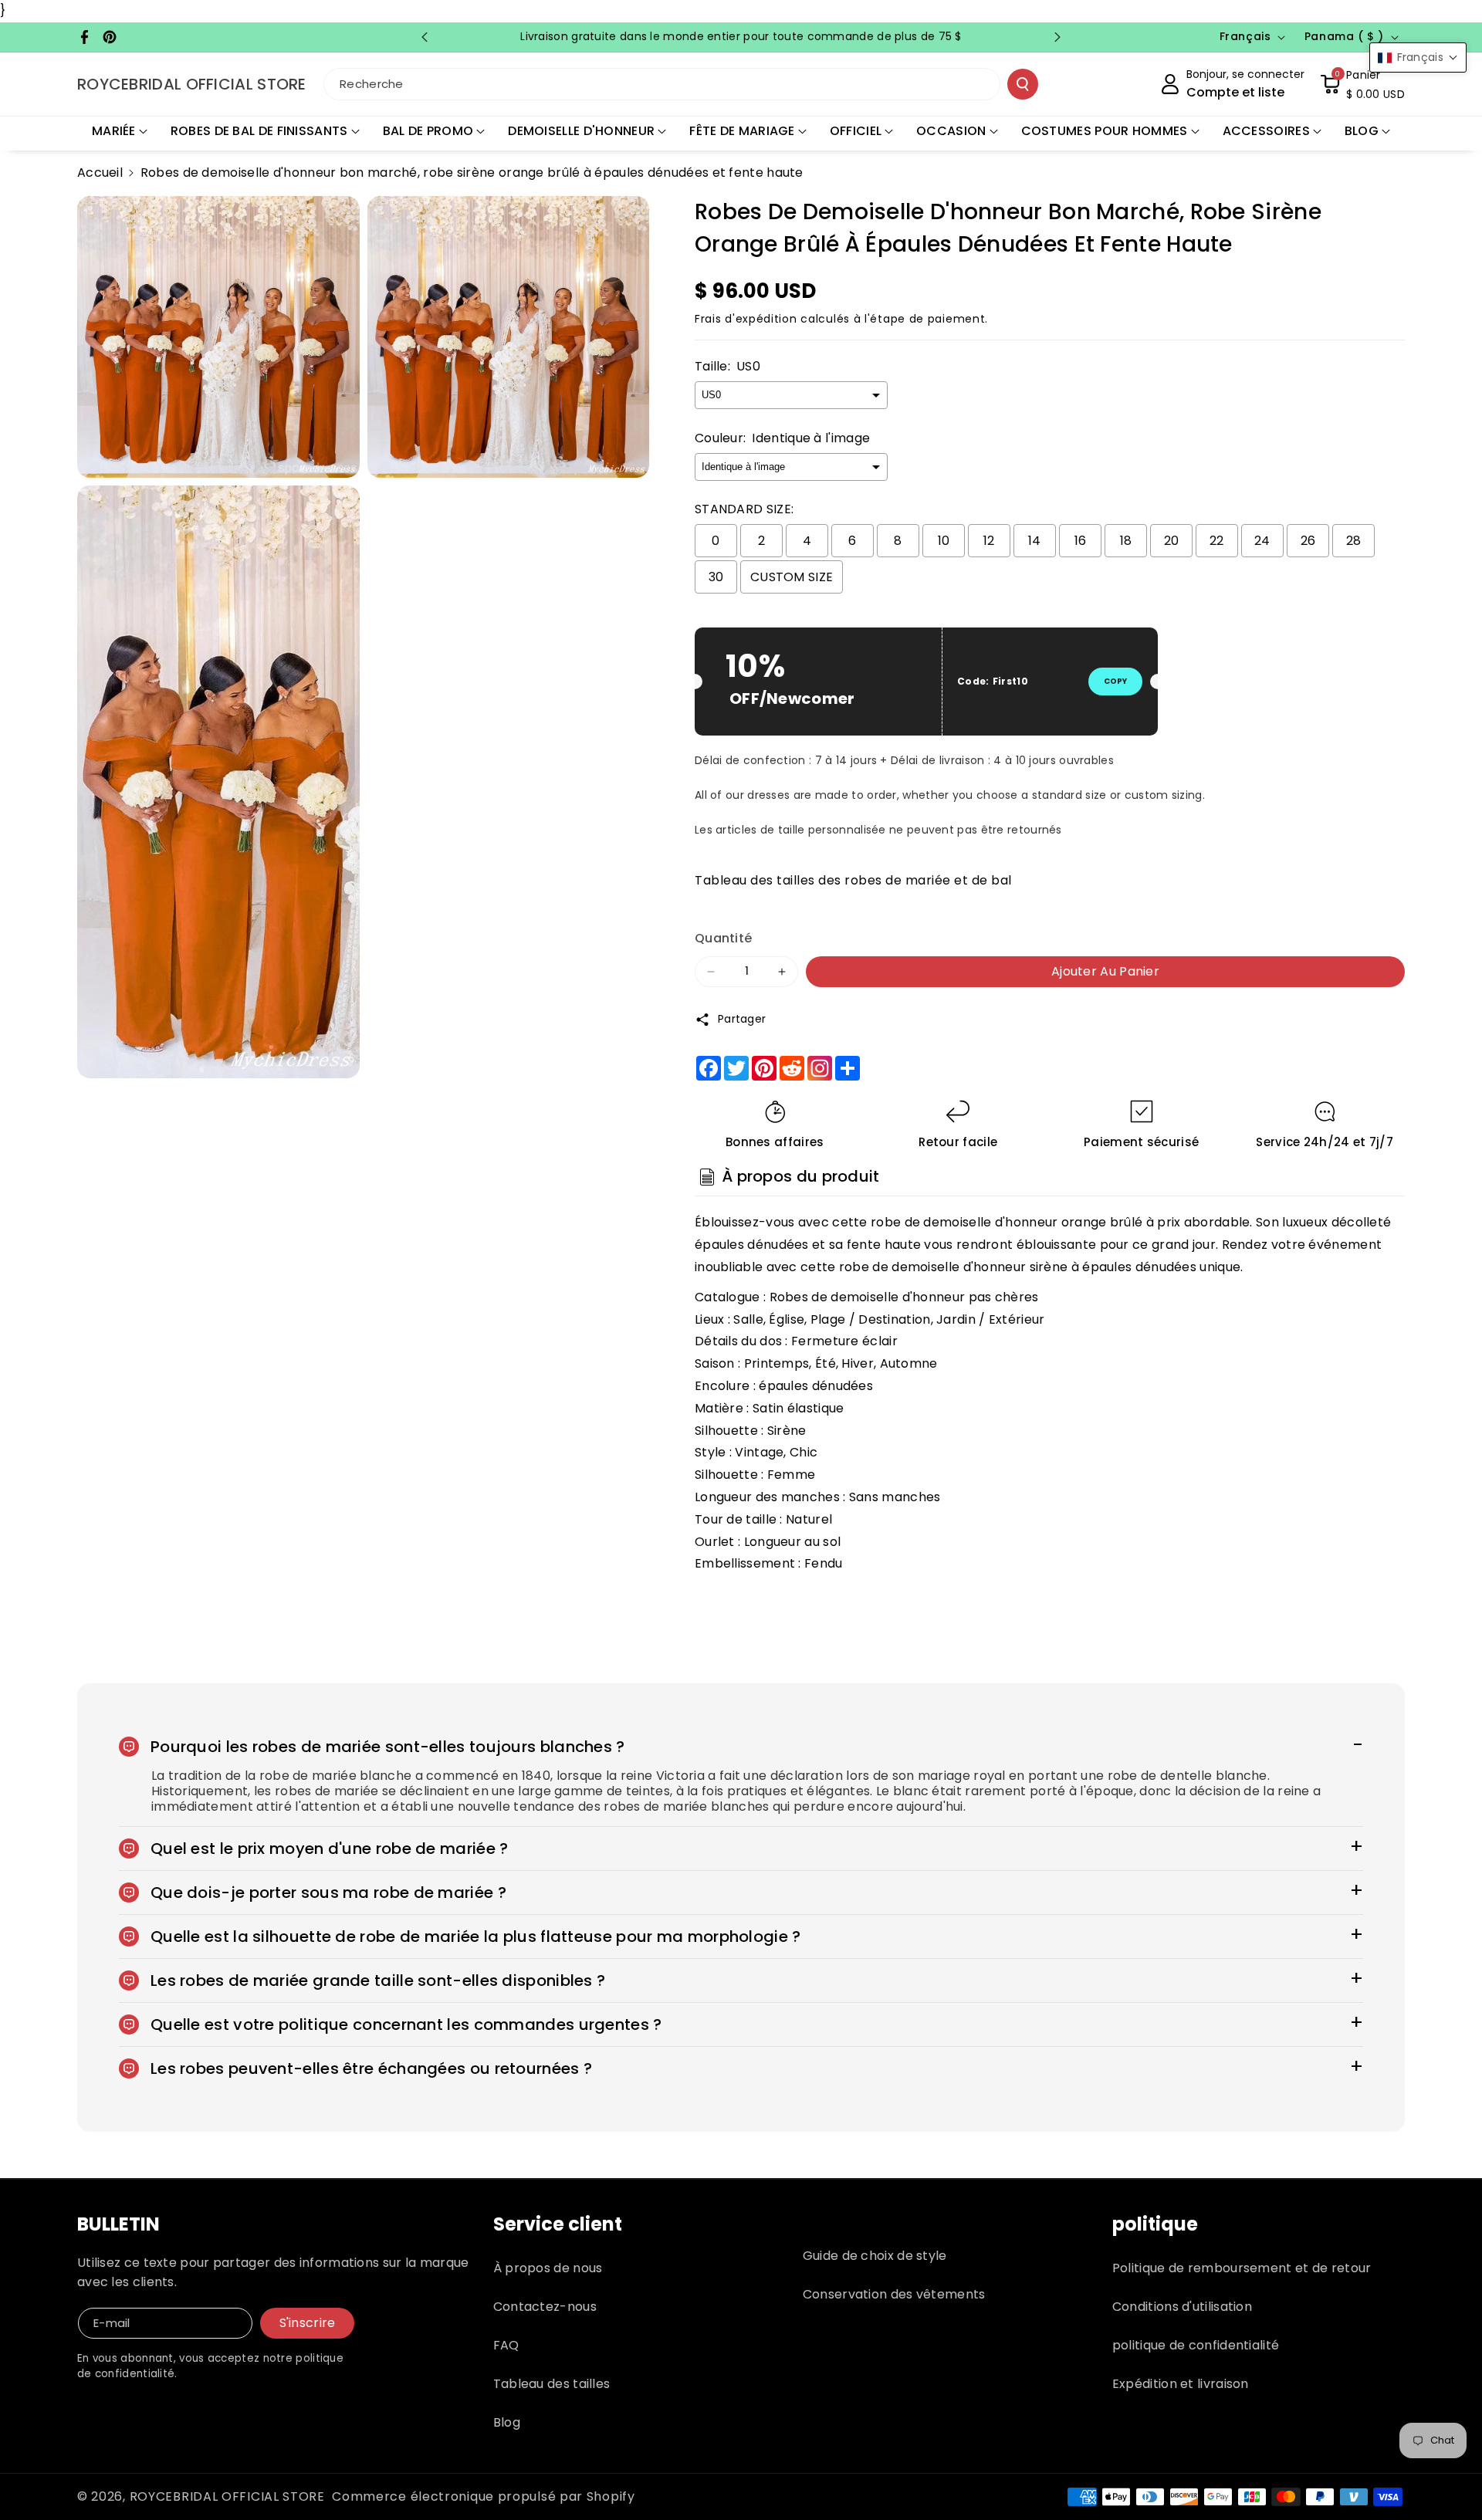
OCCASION (951, 131)
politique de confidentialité (1196, 2345)
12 (989, 541)
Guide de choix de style (875, 2256)
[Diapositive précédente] (425, 37)
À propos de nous (548, 2268)
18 (1126, 541)
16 (1081, 541)
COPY (1115, 681)
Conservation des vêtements (894, 2294)
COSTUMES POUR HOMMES (1105, 131)
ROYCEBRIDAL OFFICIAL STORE (227, 2496)
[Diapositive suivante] (1057, 37)
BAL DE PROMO (428, 131)
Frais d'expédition (746, 319)
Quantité (723, 938)
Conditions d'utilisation (1182, 2307)
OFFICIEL (856, 131)
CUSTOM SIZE (792, 577)
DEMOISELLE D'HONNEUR (581, 131)
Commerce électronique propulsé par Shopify (483, 2496)
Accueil (100, 173)
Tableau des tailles (552, 2384)
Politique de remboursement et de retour (1242, 2268)
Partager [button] (742, 1019)
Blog (507, 2422)
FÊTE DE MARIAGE (742, 131)
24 (1262, 541)
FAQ (506, 2345)
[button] (1362, 84)
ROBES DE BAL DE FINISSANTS (259, 131)
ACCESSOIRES (1266, 131)
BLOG (1362, 131)
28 (1354, 541)
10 (944, 541)
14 (1035, 541)
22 (1217, 541)
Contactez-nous (545, 2307)
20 (1172, 541)
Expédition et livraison (1181, 2384)
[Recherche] (1023, 84)
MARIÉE (114, 131)
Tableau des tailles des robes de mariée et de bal (853, 880)
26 (1308, 541)
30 (716, 577)
